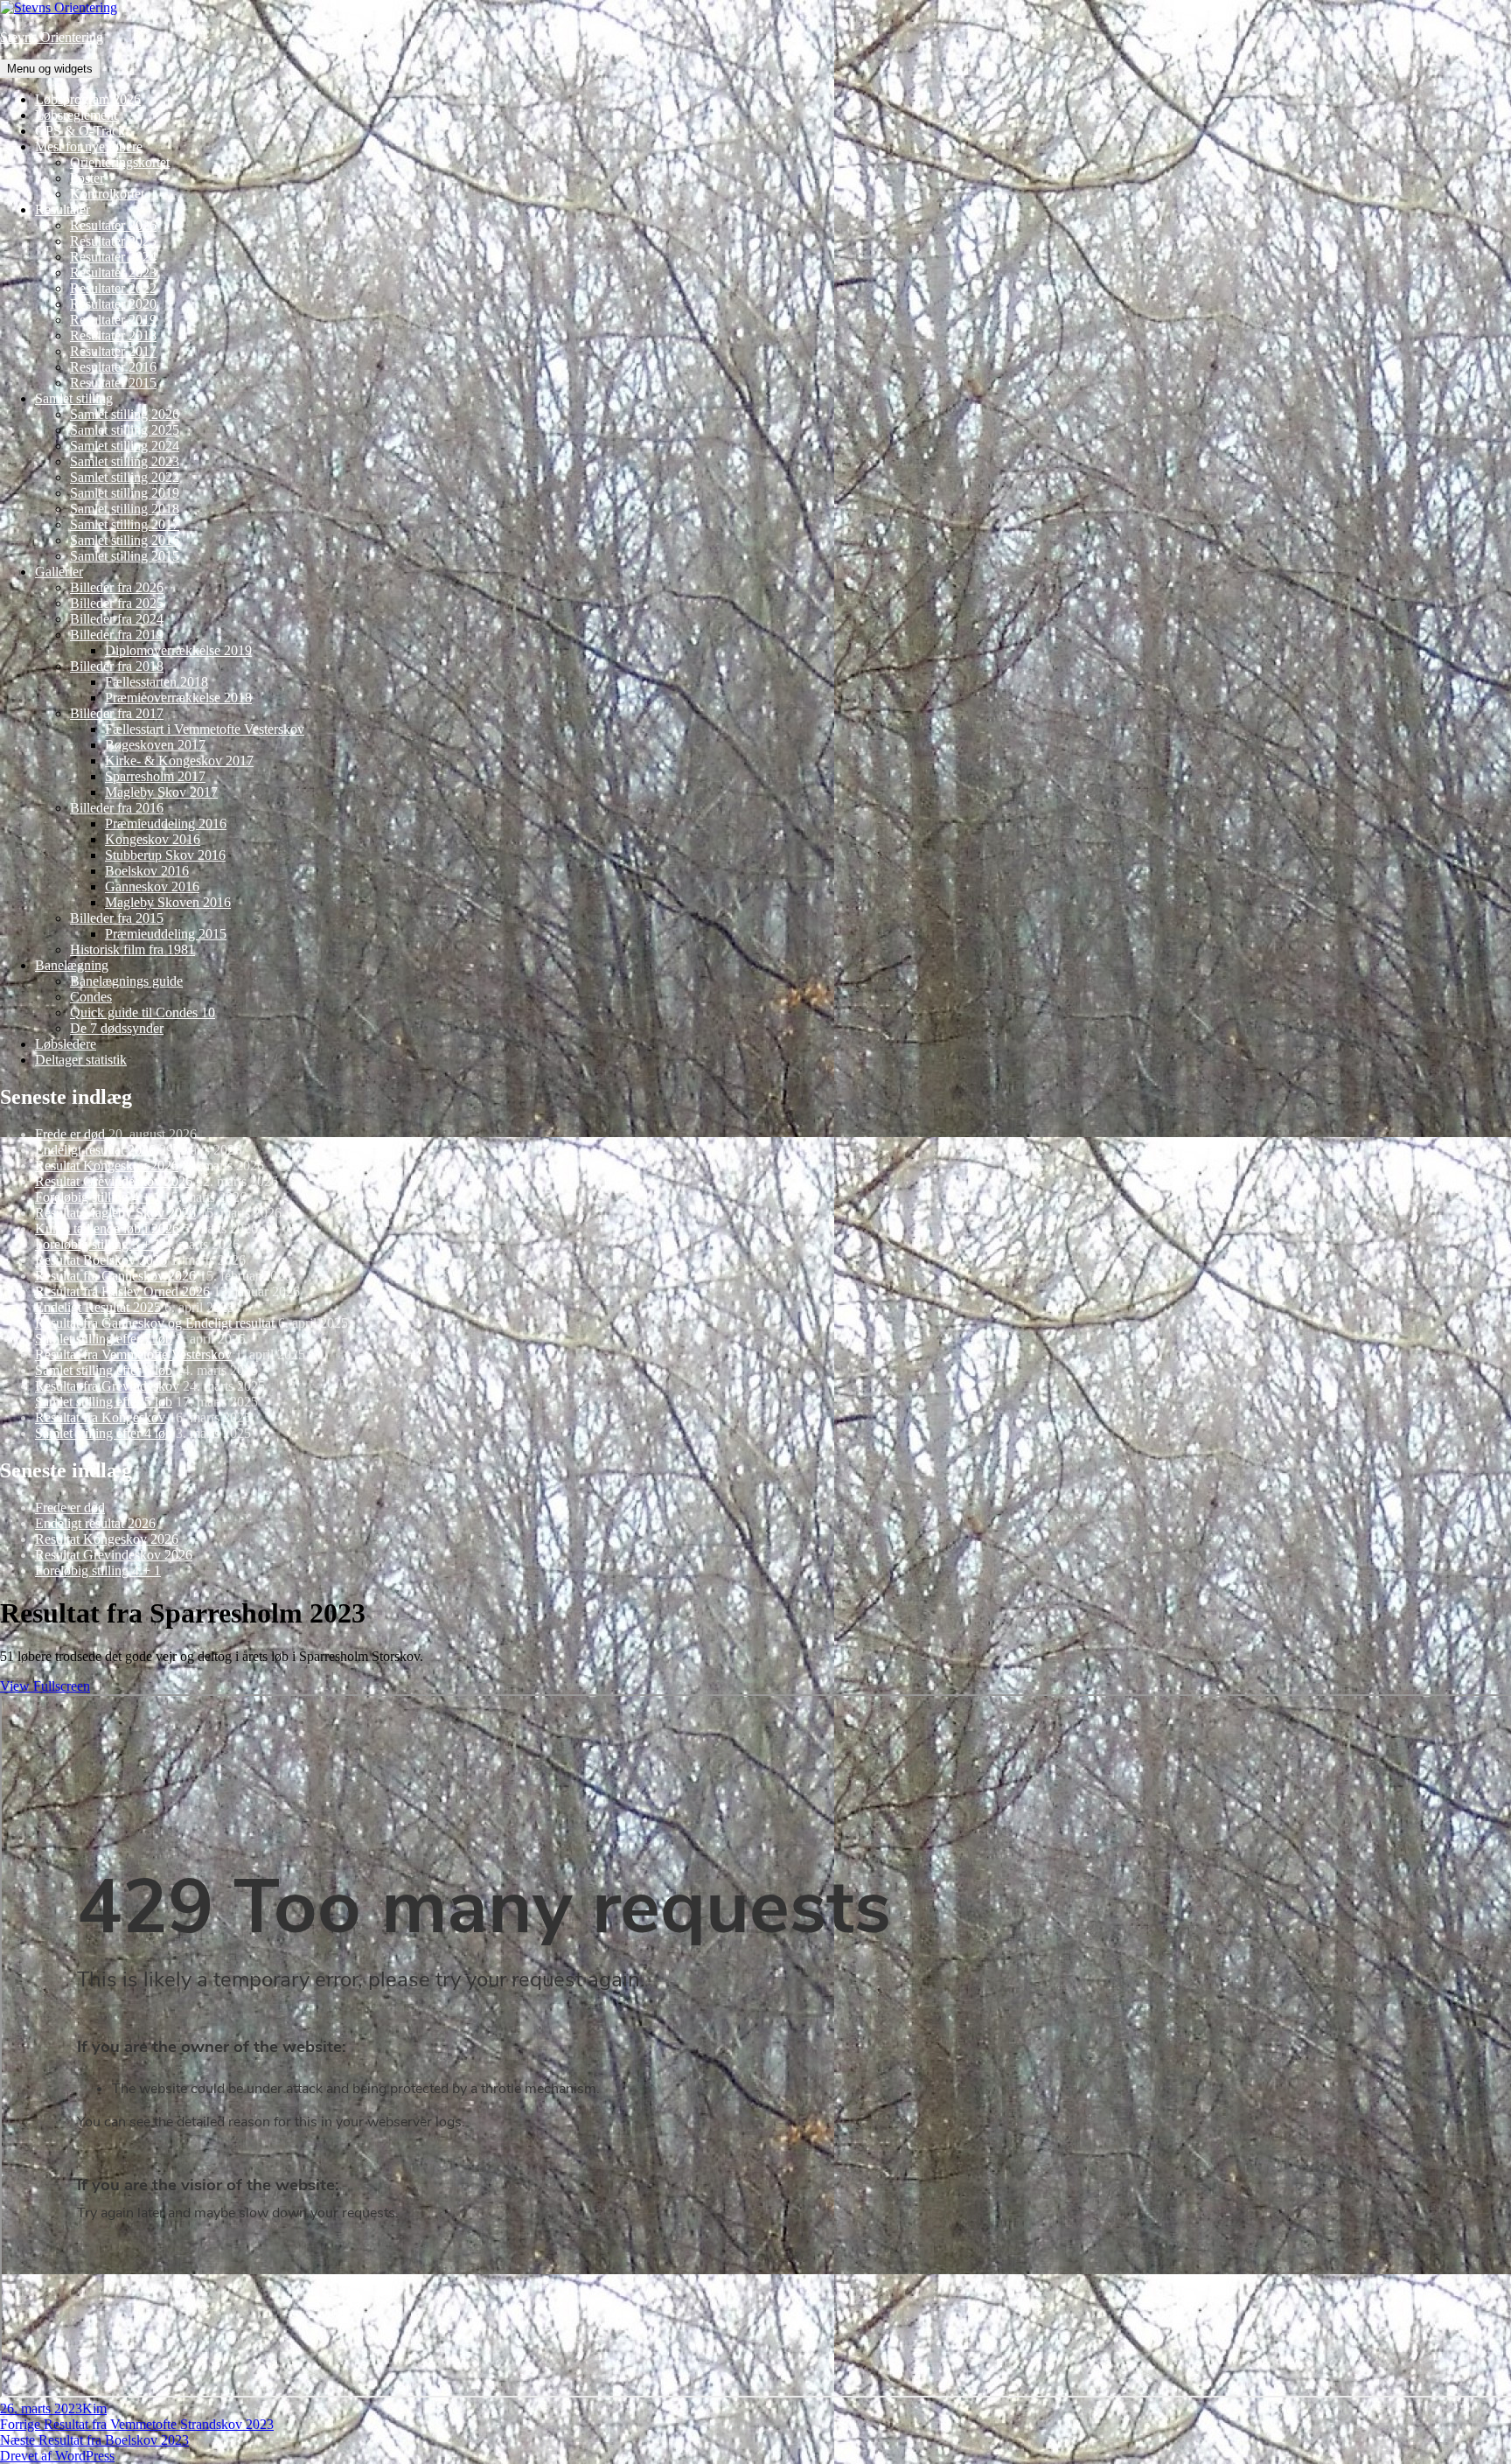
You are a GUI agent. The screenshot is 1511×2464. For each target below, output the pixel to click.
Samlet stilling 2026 (125, 414)
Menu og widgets (50, 69)
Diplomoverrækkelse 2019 (178, 650)
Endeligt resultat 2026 (95, 1150)
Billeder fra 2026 (117, 587)
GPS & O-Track (80, 131)
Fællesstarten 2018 (157, 682)
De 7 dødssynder (117, 1028)
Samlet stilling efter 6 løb (104, 1370)
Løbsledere (66, 1044)
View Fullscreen (45, 1686)
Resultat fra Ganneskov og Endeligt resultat (155, 1323)
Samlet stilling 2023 (125, 461)
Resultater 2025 (113, 241)
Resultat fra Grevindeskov (107, 1386)
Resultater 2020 (113, 304)
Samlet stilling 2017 (125, 524)
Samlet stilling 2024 (125, 446)
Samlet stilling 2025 (125, 430)
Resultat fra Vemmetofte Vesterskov (133, 1354)
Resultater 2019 (113, 320)
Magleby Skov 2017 (161, 792)
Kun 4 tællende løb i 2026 (107, 1229)
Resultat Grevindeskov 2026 (114, 1181)
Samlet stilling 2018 (125, 509)
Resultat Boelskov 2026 (101, 1260)
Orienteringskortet (120, 162)
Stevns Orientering (52, 37)
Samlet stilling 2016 (125, 540)
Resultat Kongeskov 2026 (107, 1166)
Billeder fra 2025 (117, 603)
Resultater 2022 (113, 288)
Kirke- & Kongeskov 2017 (179, 761)
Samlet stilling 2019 (125, 493)
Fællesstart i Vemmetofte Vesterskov (205, 729)
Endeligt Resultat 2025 (98, 1307)
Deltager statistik (81, 1060)
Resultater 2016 (113, 367)
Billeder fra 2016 (117, 808)
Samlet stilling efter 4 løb (104, 1433)
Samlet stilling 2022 (125, 477)
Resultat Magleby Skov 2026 (115, 1213)
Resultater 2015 (113, 383)
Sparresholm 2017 (155, 776)
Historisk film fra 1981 (132, 949)
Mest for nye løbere (89, 147)
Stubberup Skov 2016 (165, 855)
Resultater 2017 (113, 351)
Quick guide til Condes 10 (143, 1012)
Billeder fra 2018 (117, 666)
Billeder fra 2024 (117, 619)
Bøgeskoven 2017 (155, 745)
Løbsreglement (76, 115)
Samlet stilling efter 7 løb (104, 1339)
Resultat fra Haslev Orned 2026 (122, 1291)
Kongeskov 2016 (153, 839)
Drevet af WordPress (57, 2456)
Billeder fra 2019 (117, 635)
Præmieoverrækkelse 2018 (178, 698)
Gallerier (59, 572)
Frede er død (70, 1134)
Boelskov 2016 (147, 871)
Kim (94, 2408)
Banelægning (72, 965)
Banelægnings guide (126, 981)
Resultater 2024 (113, 257)
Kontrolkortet (107, 194)
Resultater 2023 (113, 272)
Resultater (63, 209)
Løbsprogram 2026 (88, 99)
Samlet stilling (74, 398)
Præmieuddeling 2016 (166, 824)
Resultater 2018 (113, 335)
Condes (91, 997)
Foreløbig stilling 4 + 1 (98, 1197)
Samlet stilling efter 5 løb (104, 1402)
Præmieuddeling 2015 (166, 934)
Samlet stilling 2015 (125, 556)
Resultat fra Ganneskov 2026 (115, 1276)
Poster (87, 178)
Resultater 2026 (113, 225)
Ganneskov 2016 (152, 886)
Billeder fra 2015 (117, 918)
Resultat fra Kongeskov (100, 1417)
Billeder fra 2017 (117, 713)
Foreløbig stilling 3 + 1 (98, 1244)
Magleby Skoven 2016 (168, 902)
